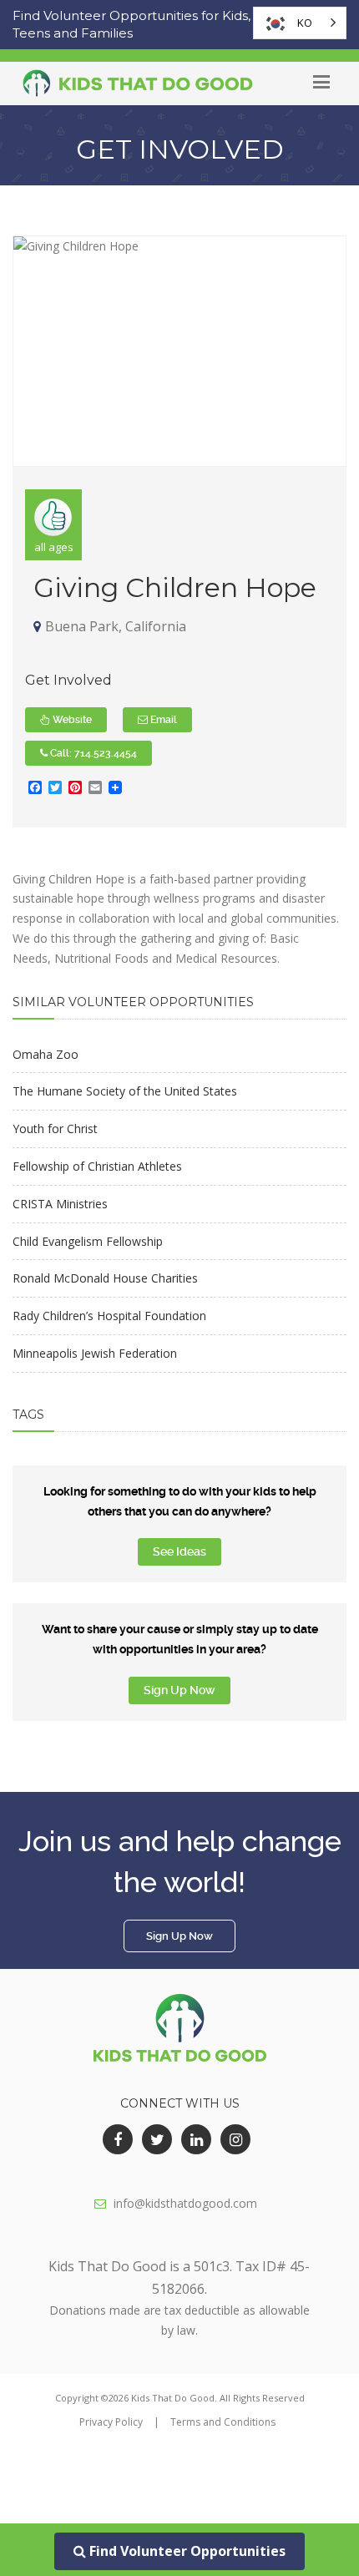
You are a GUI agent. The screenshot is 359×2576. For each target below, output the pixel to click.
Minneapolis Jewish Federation (95, 1353)
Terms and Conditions (223, 2422)
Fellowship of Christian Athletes (97, 1166)
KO (305, 23)
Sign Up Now (179, 1690)
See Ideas (179, 1551)
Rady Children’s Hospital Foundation (109, 1316)
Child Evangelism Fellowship (88, 1241)
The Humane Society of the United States (125, 1091)
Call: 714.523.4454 (92, 753)
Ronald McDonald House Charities (105, 1278)
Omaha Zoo (46, 1054)
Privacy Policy (111, 2422)
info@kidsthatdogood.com (185, 2203)
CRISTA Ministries (60, 1204)
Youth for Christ (55, 1129)
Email (162, 720)
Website (71, 720)
